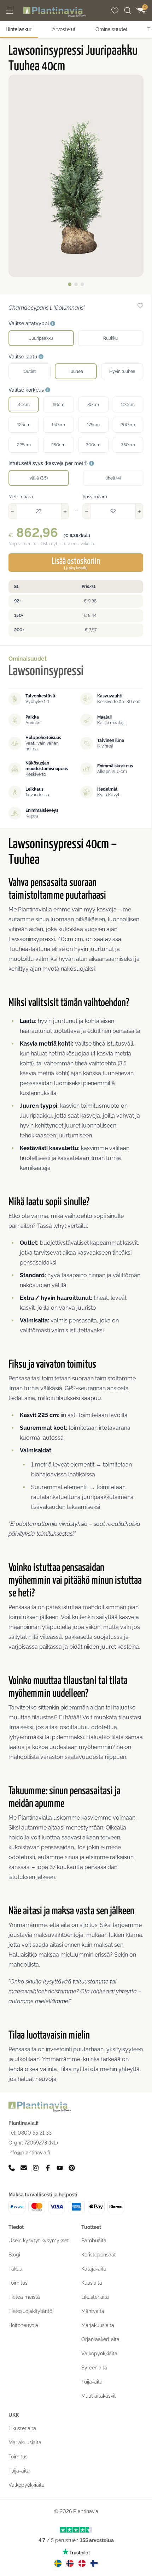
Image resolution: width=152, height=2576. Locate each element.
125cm (24, 425)
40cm (24, 405)
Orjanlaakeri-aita (100, 2339)
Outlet (30, 371)
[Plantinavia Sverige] (58, 2563)
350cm (128, 445)
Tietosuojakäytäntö (30, 2311)
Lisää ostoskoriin (76, 564)
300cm (93, 445)
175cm (93, 425)
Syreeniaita (94, 2368)
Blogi (14, 2255)
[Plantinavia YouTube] (60, 2168)
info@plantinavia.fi (29, 2153)
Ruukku (110, 338)
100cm (128, 405)
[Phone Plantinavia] (12, 2168)
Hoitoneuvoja (23, 2325)
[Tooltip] (53, 324)
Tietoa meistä (24, 2297)
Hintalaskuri (19, 29)
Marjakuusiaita (98, 2325)
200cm (128, 425)
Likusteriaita (95, 2297)
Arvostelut (64, 29)
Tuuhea (76, 371)
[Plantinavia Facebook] (48, 2168)
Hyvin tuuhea (122, 371)
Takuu (15, 2269)
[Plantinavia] (55, 12)
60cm (59, 405)
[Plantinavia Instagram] (36, 2168)
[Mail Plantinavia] (24, 2168)
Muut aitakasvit (99, 2396)
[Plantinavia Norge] (70, 2563)
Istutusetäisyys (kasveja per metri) (49, 463)
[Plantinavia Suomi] (94, 2563)
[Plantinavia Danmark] (82, 2563)
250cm (58, 445)
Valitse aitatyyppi (29, 323)
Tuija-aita (92, 2382)
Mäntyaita (93, 2311)
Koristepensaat (99, 2255)
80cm (93, 405)
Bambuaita (94, 2241)
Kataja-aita (94, 2269)
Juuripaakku (41, 338)
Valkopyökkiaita (99, 2354)
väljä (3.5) (39, 478)
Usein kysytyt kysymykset (39, 2241)
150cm (58, 425)
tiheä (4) (113, 478)
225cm (24, 445)
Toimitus (18, 2283)
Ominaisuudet (112, 29)
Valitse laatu (24, 357)
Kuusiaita (92, 2283)
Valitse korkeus (27, 390)
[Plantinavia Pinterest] (72, 2168)
